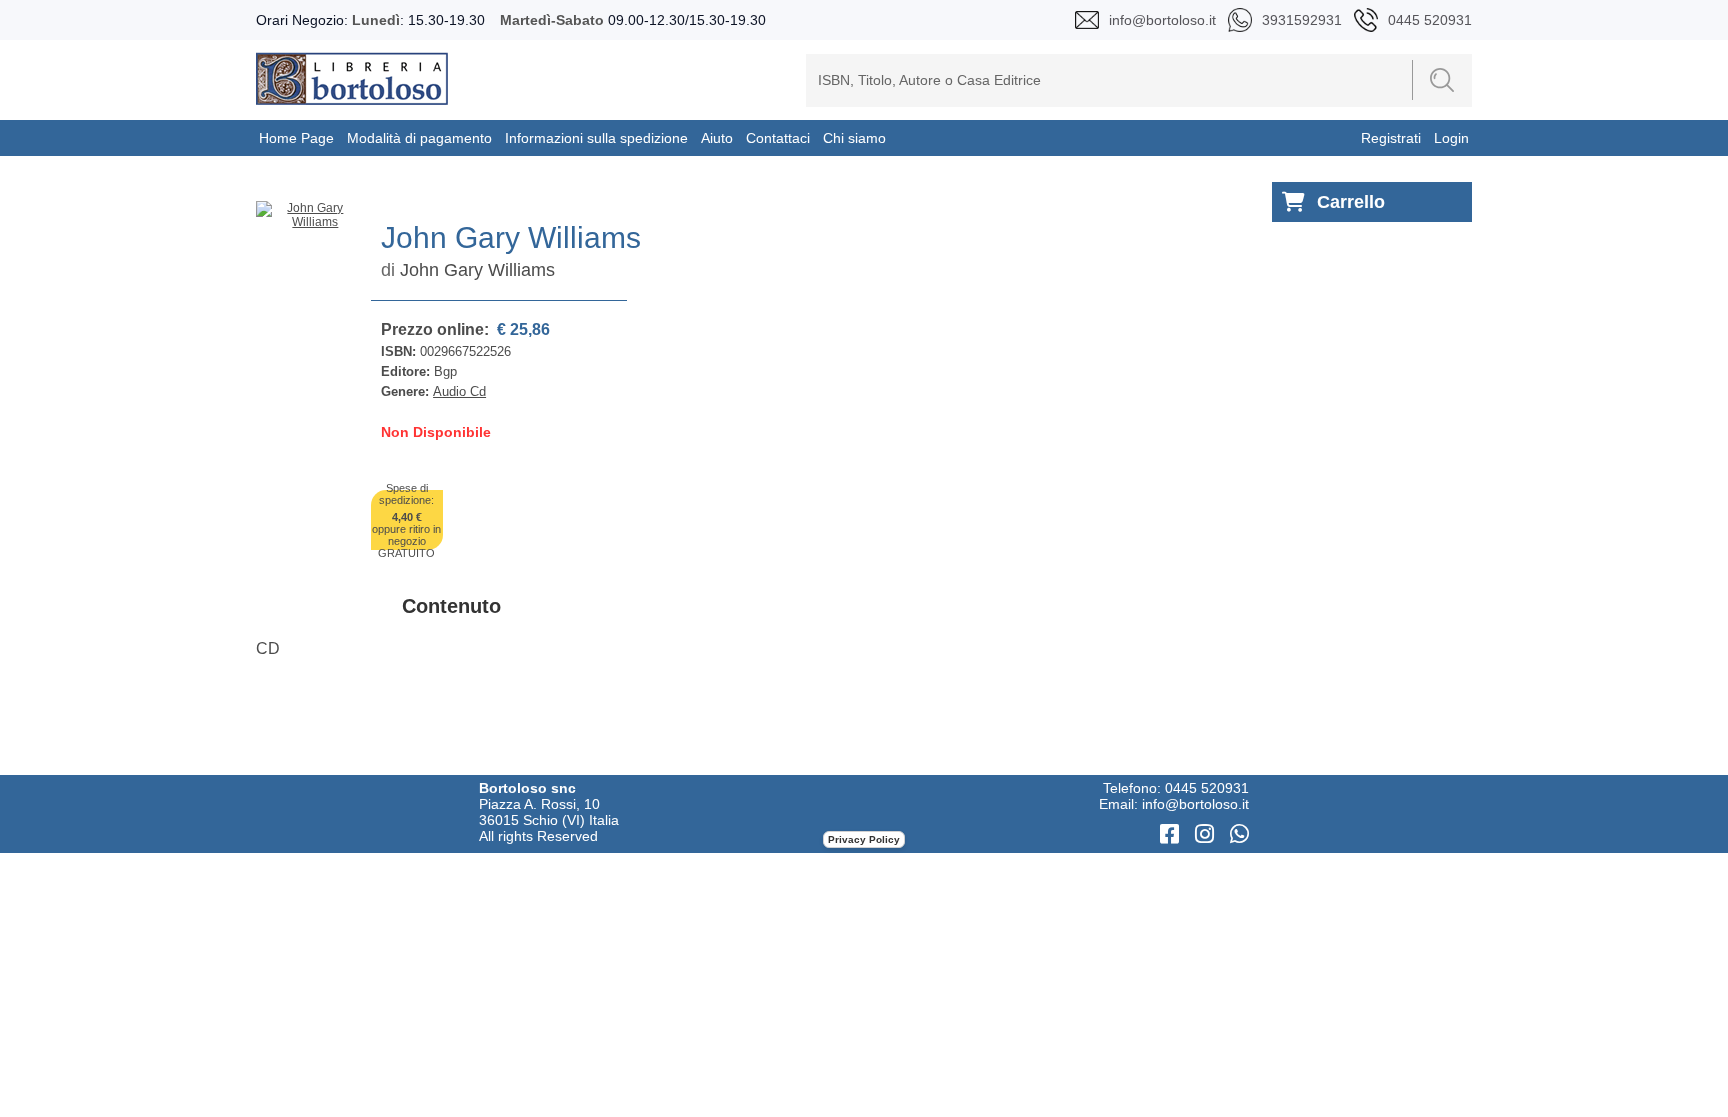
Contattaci (778, 138)
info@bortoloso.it (1195, 804)
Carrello (1351, 202)
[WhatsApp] (1239, 834)
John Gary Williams (477, 270)
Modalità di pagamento (419, 138)
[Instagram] (1207, 834)
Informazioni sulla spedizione (596, 138)
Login (1451, 138)
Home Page (296, 138)
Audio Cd (459, 391)
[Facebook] (1172, 834)
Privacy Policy (864, 839)
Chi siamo (854, 138)
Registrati (1391, 138)
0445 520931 (1207, 788)
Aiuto (717, 138)
